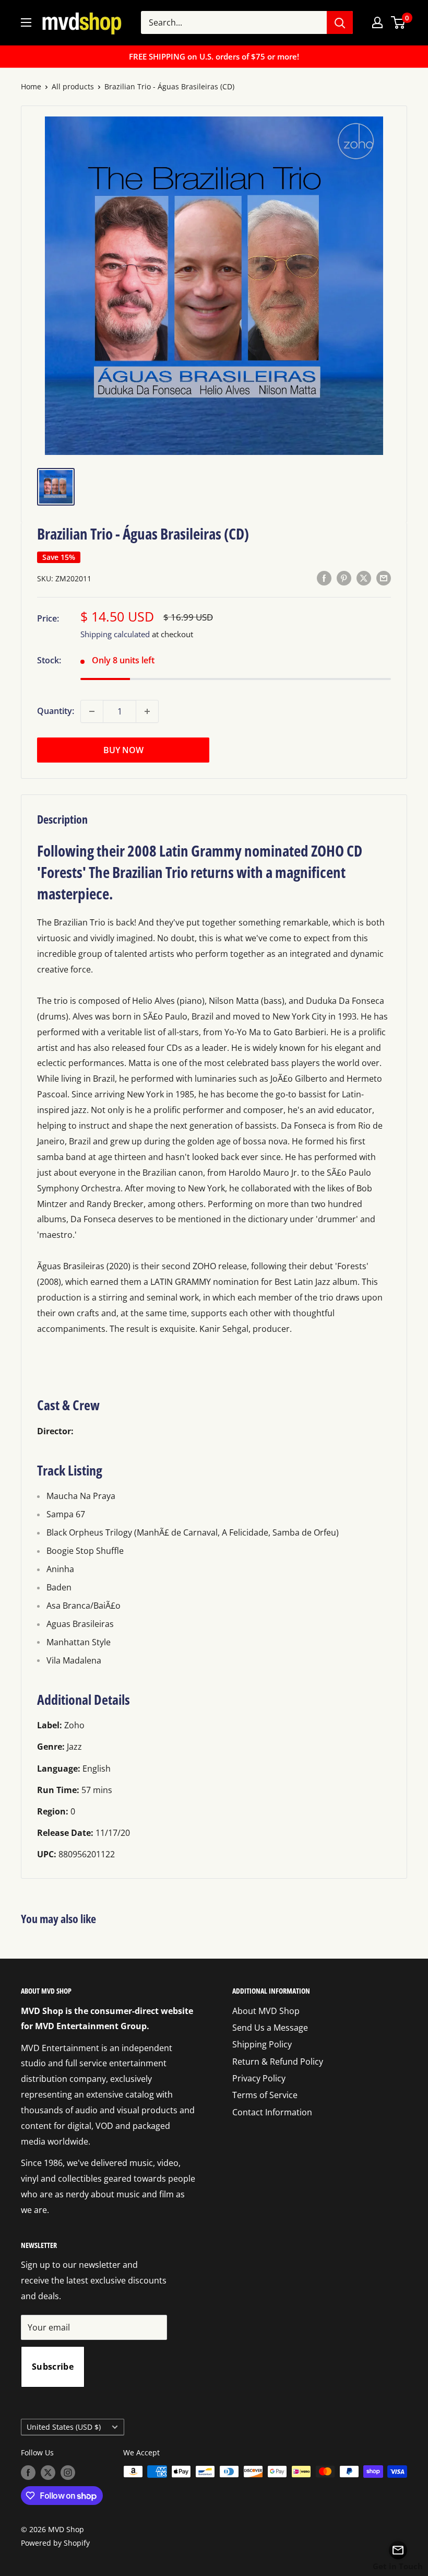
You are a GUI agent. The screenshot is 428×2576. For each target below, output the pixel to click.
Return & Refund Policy (278, 2062)
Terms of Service (265, 2095)
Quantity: (56, 711)
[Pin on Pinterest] (344, 578)
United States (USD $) (64, 2427)
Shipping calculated (115, 634)
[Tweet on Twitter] (364, 578)
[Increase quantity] (147, 711)
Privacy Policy (259, 2078)
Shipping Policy (262, 2044)
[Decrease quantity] (92, 711)
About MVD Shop (266, 2011)
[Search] (340, 22)
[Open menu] (26, 22)
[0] (399, 22)
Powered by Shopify (55, 2543)
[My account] (377, 22)
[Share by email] (384, 578)
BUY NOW (123, 750)
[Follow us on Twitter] (48, 2473)
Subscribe (53, 2367)
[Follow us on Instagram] (68, 2473)
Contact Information (272, 2112)
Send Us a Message (270, 2028)
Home (31, 86)
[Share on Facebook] (324, 578)
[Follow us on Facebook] (28, 2473)
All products (73, 86)
